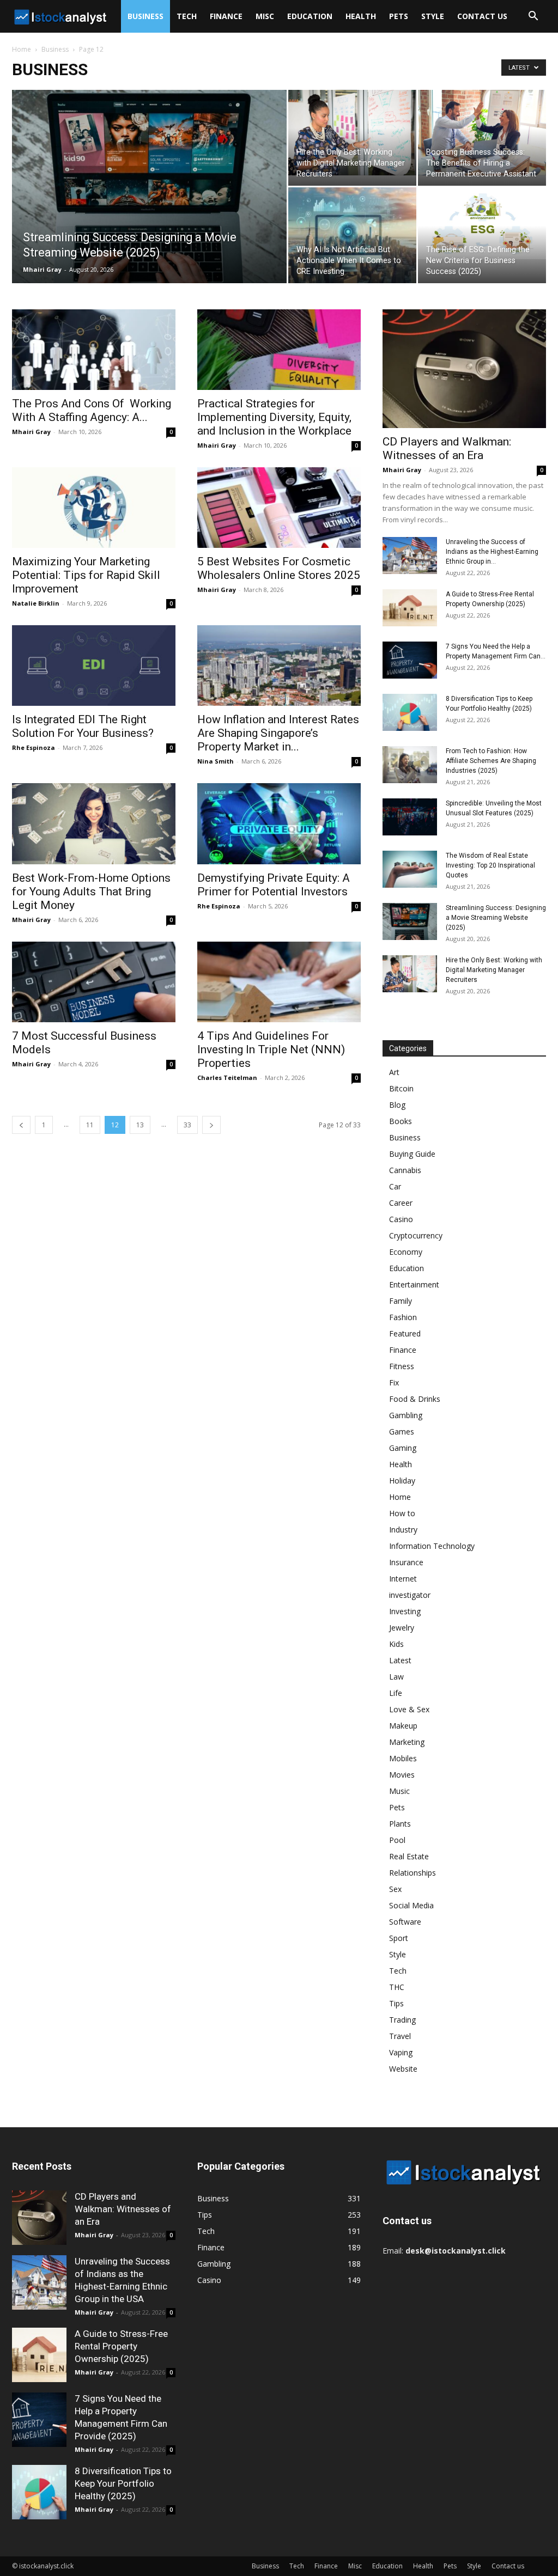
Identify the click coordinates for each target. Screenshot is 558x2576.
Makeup (403, 1726)
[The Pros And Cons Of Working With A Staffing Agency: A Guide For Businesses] (94, 350)
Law (396, 1677)
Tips (396, 2003)
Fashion (403, 1317)
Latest (400, 1660)
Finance (226, 16)
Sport (399, 1938)
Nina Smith (216, 761)
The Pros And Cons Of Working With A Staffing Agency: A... (92, 410)
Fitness (402, 1366)
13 (140, 1125)
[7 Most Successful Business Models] (94, 982)
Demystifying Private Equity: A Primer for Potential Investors (274, 885)
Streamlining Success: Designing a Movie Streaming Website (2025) (496, 918)
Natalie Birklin (36, 603)
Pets (399, 16)
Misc (265, 16)
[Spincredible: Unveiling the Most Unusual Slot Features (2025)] (410, 817)
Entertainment (414, 1284)
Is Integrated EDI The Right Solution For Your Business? (83, 726)
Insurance (406, 1562)
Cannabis (405, 1170)
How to (402, 1513)
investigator (410, 1595)
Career (401, 1203)
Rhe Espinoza (34, 747)
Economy (406, 1252)
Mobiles (403, 1758)
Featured (405, 1333)
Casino (401, 1219)
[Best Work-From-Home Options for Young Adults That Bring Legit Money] (94, 823)
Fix (394, 1382)
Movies (402, 1775)
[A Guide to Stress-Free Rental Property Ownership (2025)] (410, 608)
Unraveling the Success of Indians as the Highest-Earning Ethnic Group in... (492, 552)
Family (401, 1301)
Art (394, 1072)
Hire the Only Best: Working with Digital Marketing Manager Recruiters (494, 970)
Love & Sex (409, 1709)
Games (402, 1432)
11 (90, 1125)
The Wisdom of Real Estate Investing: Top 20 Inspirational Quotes (490, 865)
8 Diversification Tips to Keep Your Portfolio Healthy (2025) (123, 2483)
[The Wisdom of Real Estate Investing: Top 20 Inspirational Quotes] (410, 869)
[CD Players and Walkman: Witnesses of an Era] (464, 369)
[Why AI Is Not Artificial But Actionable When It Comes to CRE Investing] (352, 235)
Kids (396, 1644)
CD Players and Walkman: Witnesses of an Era (447, 448)
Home (22, 49)
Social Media (411, 1905)
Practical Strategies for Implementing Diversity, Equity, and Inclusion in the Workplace (274, 417)
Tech (187, 16)
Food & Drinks (415, 1399)
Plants (400, 1824)
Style (433, 16)
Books (401, 1121)
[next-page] (211, 1125)
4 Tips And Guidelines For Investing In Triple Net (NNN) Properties (271, 1049)
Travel (400, 2036)
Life (396, 1693)
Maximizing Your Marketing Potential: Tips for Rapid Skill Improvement (86, 575)
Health (361, 16)
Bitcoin (401, 1088)
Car (395, 1186)
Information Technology (432, 1546)
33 (187, 1125)
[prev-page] (21, 1125)
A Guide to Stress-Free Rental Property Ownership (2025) (121, 2346)
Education (310, 16)
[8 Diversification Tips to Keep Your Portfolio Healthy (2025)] (410, 713)
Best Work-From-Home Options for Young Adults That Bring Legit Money (91, 892)
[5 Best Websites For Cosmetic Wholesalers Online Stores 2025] (279, 508)
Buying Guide (412, 1154)
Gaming (403, 1448)
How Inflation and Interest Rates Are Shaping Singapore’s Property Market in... (278, 733)
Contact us (482, 16)
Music (399, 1791)
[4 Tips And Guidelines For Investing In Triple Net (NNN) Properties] (279, 982)
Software (405, 1922)
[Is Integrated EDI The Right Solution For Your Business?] (94, 666)
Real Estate (409, 1856)
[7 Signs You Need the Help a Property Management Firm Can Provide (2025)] (410, 660)
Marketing (407, 1742)
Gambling (406, 1415)
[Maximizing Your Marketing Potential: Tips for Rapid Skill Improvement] (94, 508)
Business (145, 16)
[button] (533, 17)
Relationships (413, 1873)
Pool (397, 1840)
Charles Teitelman (227, 1078)
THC (397, 1987)
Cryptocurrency (416, 1235)
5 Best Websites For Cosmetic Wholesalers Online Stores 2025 (279, 568)
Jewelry (402, 1628)
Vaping (401, 2052)
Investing (405, 1611)
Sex (395, 1889)
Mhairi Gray (42, 269)
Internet (403, 1579)
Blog (397, 1105)
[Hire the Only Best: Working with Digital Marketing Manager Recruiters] (352, 133)
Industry (403, 1530)
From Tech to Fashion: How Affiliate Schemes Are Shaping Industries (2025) (491, 761)
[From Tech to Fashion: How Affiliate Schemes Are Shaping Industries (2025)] (410, 765)
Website (403, 2069)
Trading (402, 2020)
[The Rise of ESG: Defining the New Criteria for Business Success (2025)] (482, 223)
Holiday (402, 1481)
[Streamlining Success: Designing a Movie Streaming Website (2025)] (149, 190)
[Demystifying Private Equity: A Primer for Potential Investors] (279, 823)
